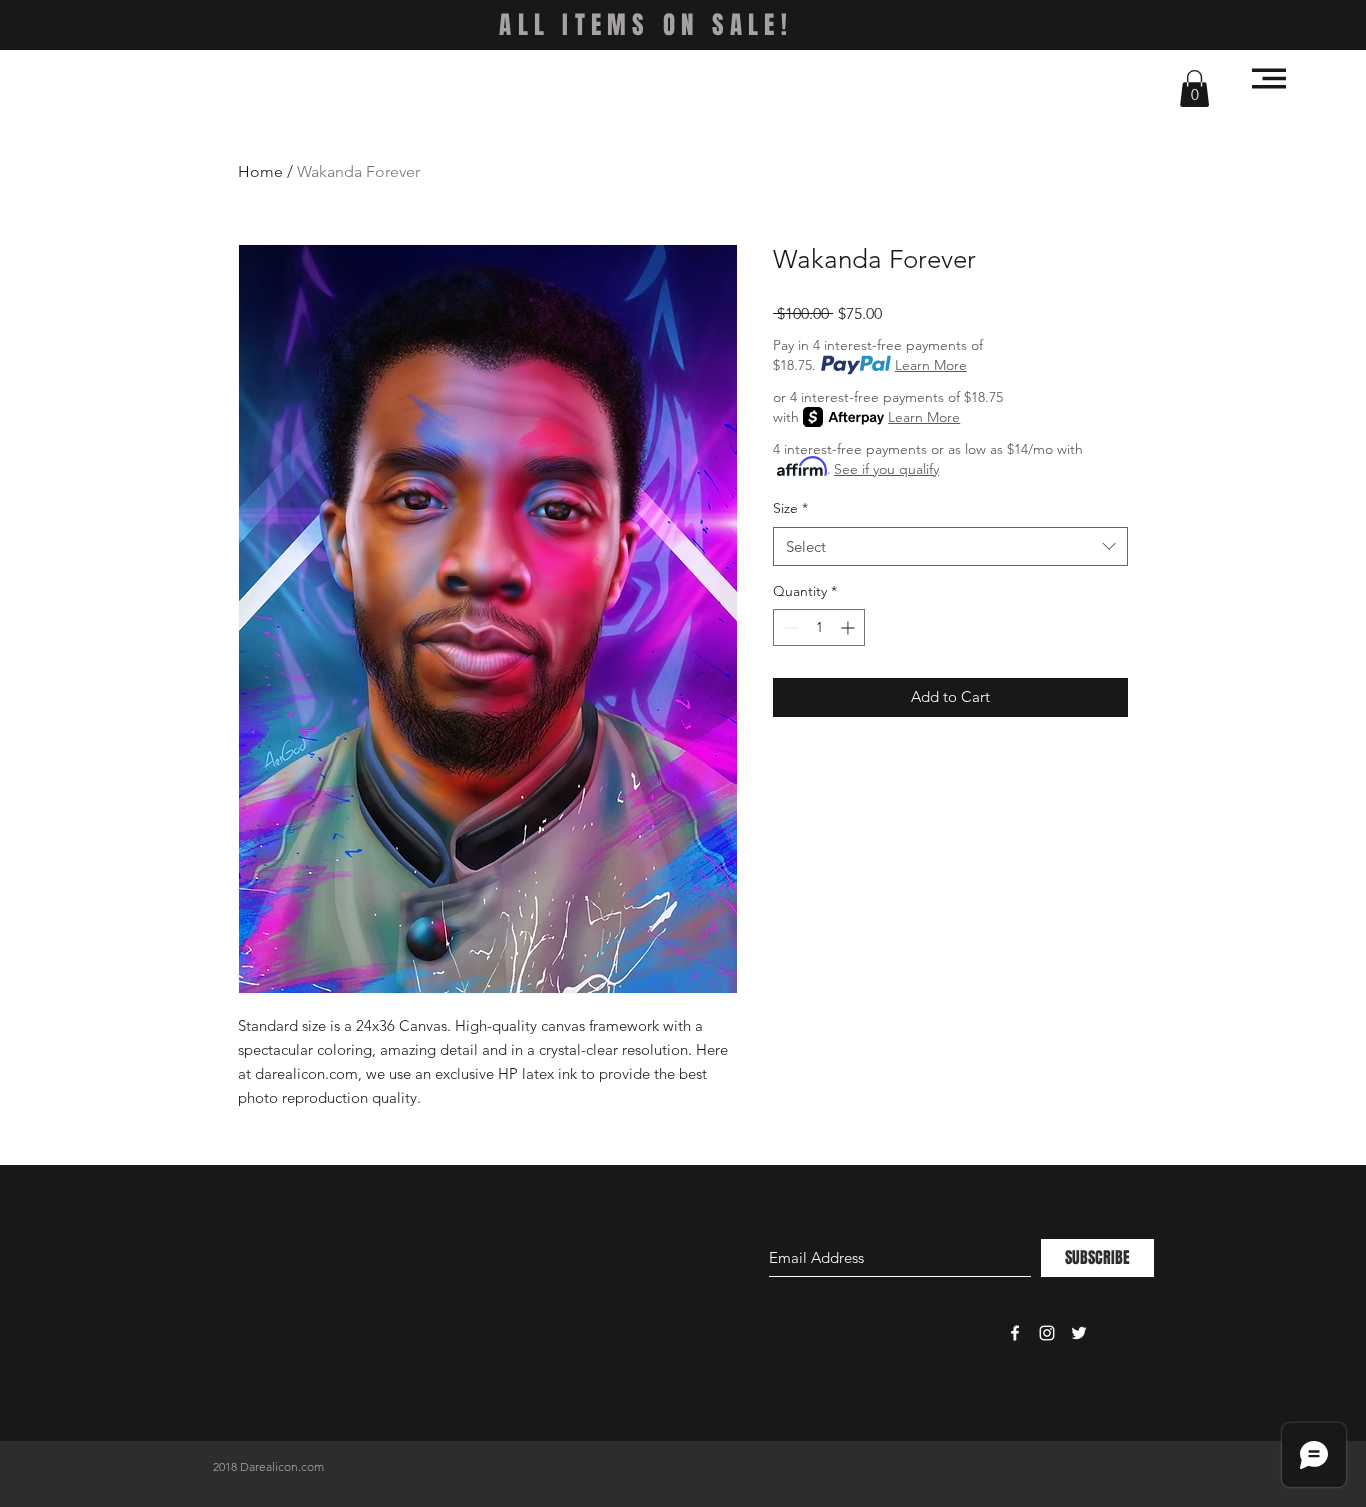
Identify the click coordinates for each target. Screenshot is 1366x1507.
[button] (1194, 88)
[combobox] (950, 546)
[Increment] (849, 627)
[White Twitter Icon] (1079, 1333)
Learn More (931, 365)
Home (260, 171)
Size (790, 508)
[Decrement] (788, 627)
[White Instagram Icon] (1047, 1333)
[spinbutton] (819, 627)
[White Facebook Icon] (1015, 1333)
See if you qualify (886, 469)
